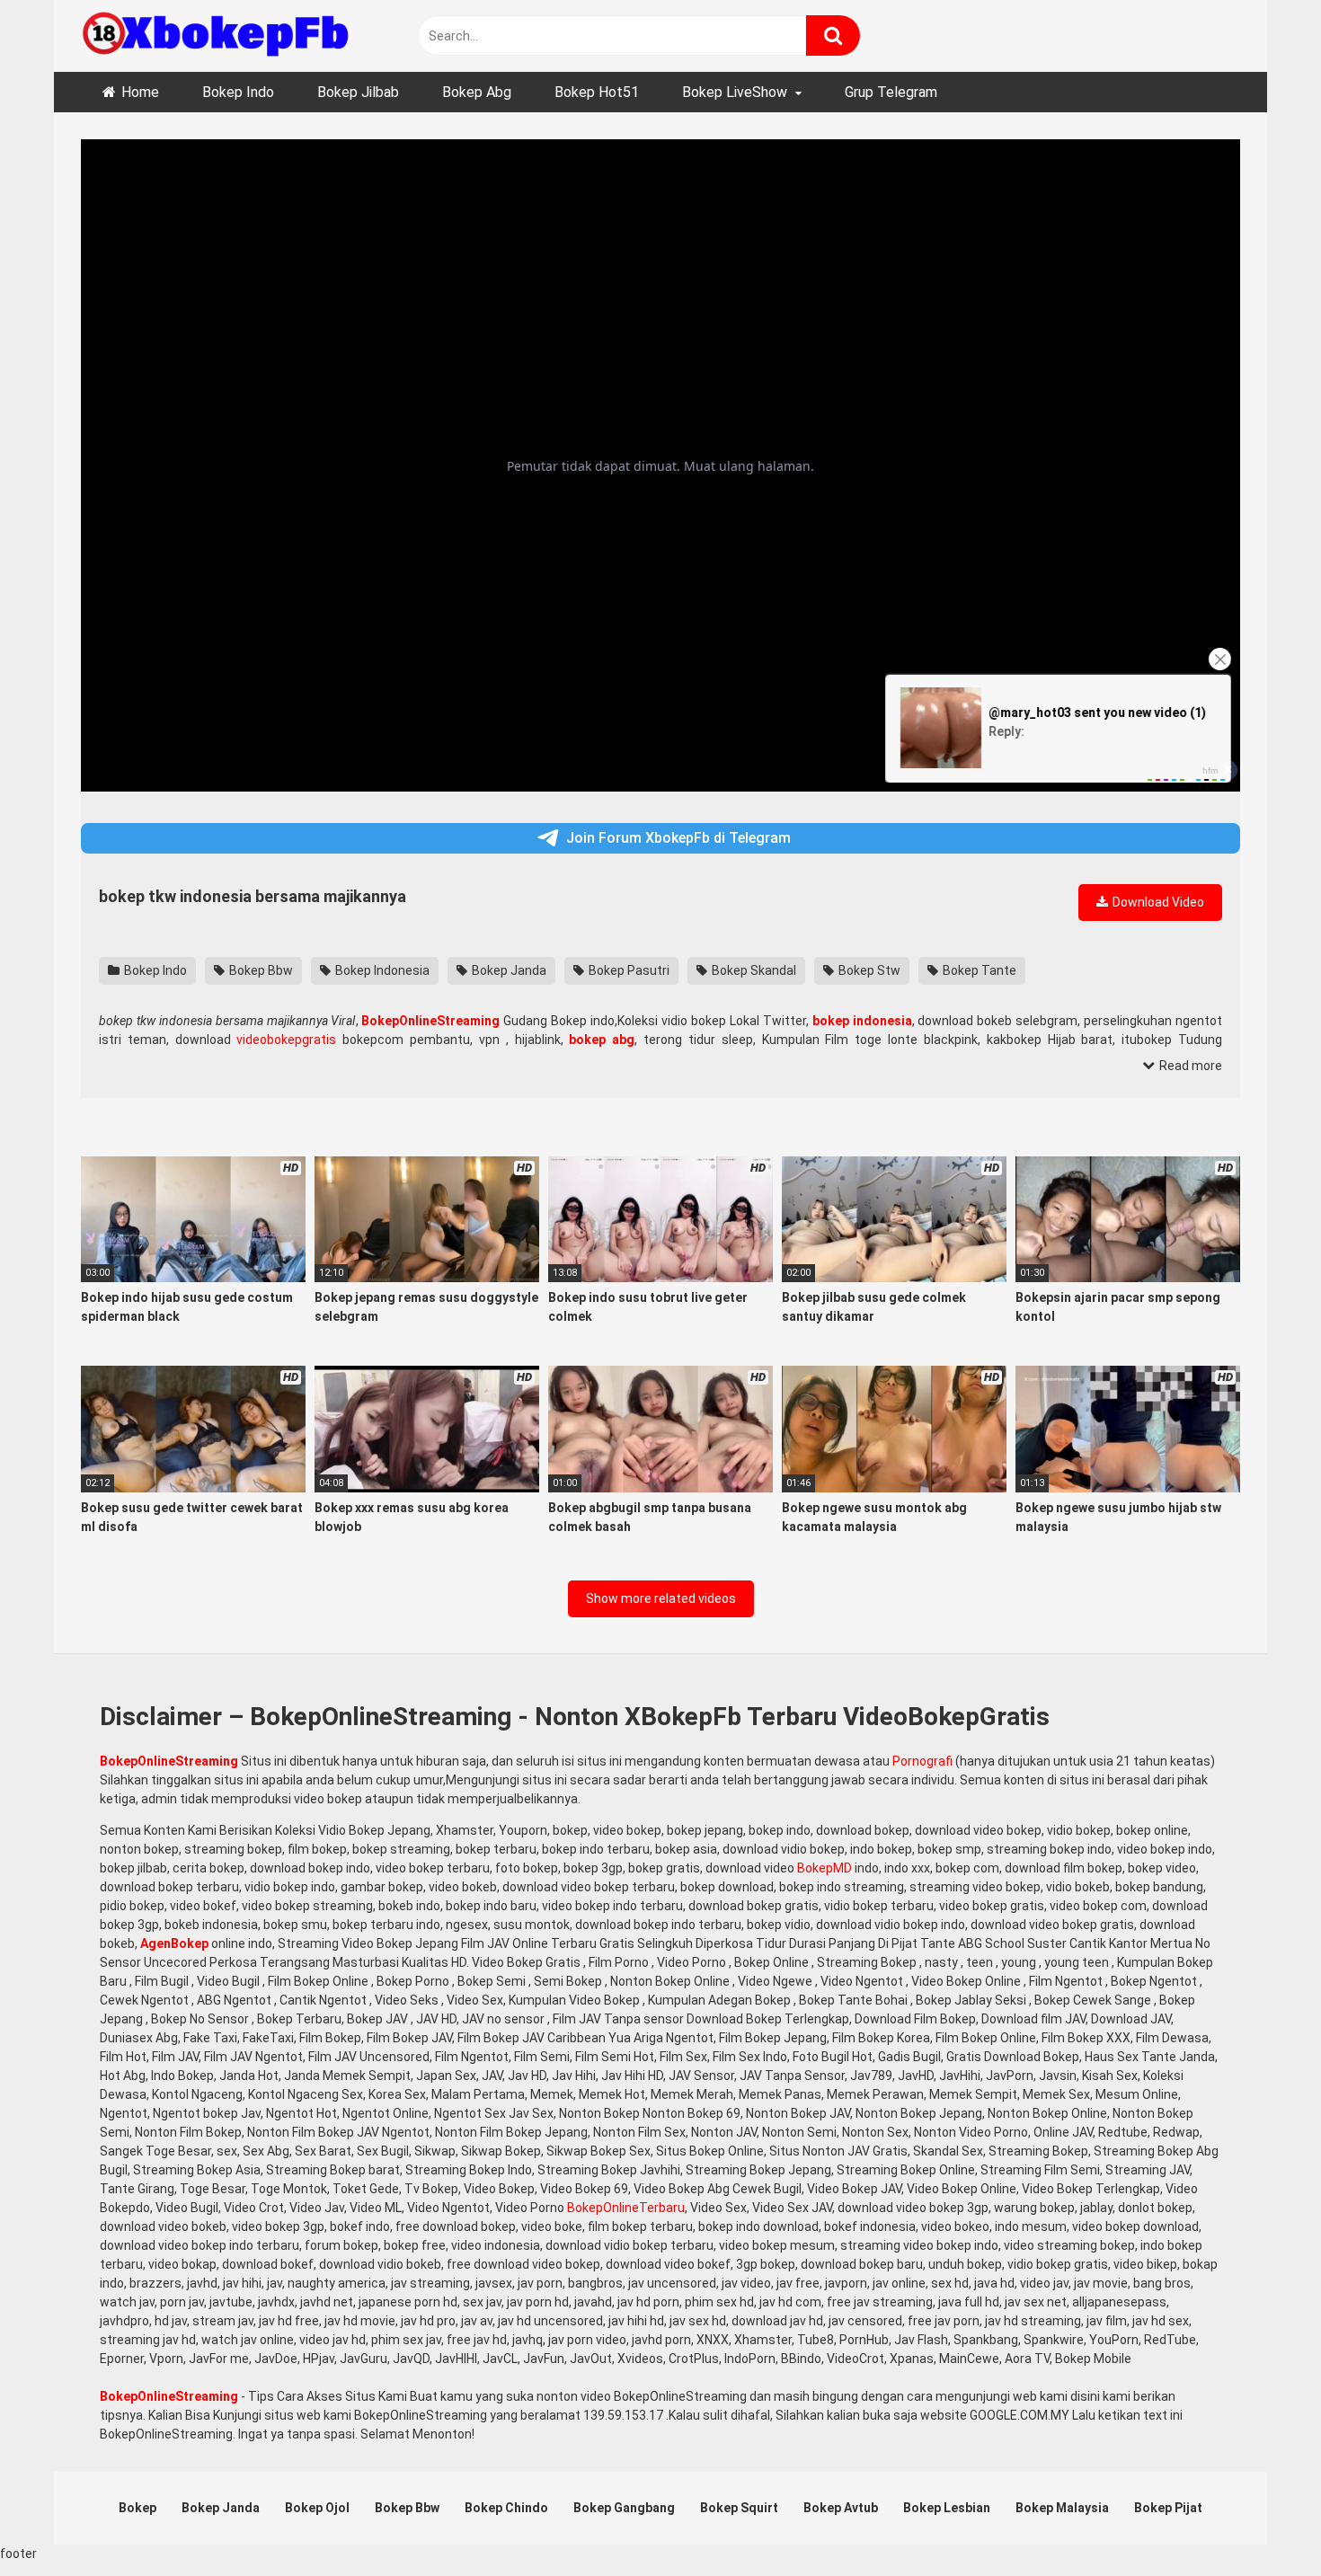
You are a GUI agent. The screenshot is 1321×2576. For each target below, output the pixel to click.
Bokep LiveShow (735, 92)
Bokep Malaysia (1062, 2508)
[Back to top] (1261, 2522)
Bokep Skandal (753, 970)
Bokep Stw (868, 970)
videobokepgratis (286, 1040)
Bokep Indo (238, 92)
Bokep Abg (477, 92)
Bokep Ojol (317, 2508)
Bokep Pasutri (628, 970)
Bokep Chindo (506, 2508)
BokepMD (825, 1868)
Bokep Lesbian (947, 2508)
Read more (1189, 1066)
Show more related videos (661, 1598)
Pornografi (922, 1761)
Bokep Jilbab (358, 92)
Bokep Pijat (1168, 2508)
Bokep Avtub (841, 2508)
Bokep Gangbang (624, 2508)
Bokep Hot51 (597, 92)
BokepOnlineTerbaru (626, 2208)
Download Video (1157, 902)
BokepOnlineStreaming (169, 1761)
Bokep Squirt (739, 2508)
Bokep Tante (978, 970)
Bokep (137, 2508)
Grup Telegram (891, 92)
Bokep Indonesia (381, 970)
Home (140, 92)
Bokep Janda (508, 970)
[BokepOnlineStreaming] (216, 36)
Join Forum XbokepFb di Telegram (678, 838)
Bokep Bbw (260, 970)
